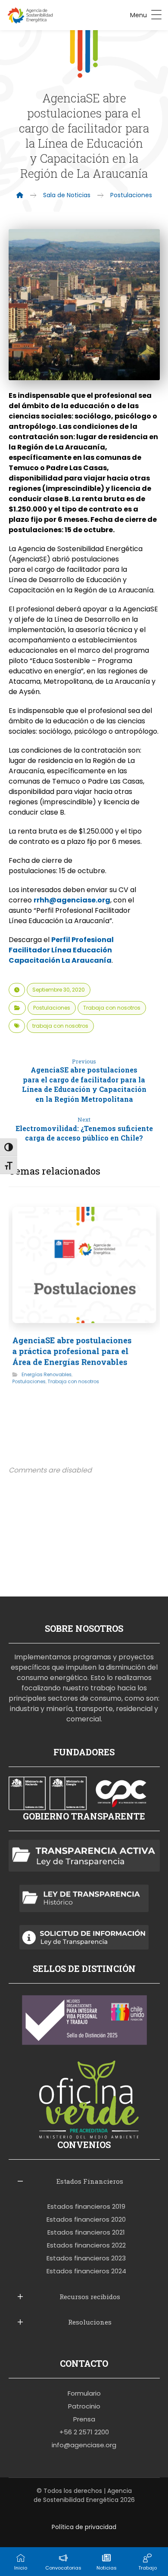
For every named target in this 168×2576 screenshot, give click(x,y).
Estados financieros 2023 (86, 2258)
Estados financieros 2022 (86, 2245)
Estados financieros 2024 (86, 2271)
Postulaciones (52, 1008)
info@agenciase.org (84, 2445)
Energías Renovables (47, 1374)
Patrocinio (84, 2406)
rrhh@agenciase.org (72, 900)
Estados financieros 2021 (86, 2232)
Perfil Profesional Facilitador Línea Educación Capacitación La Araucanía (61, 950)
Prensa (84, 2419)
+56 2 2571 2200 (84, 2432)
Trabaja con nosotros (112, 1008)
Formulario (84, 2393)
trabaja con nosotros (60, 1026)
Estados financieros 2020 (86, 2219)
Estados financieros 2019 (86, 2206)
